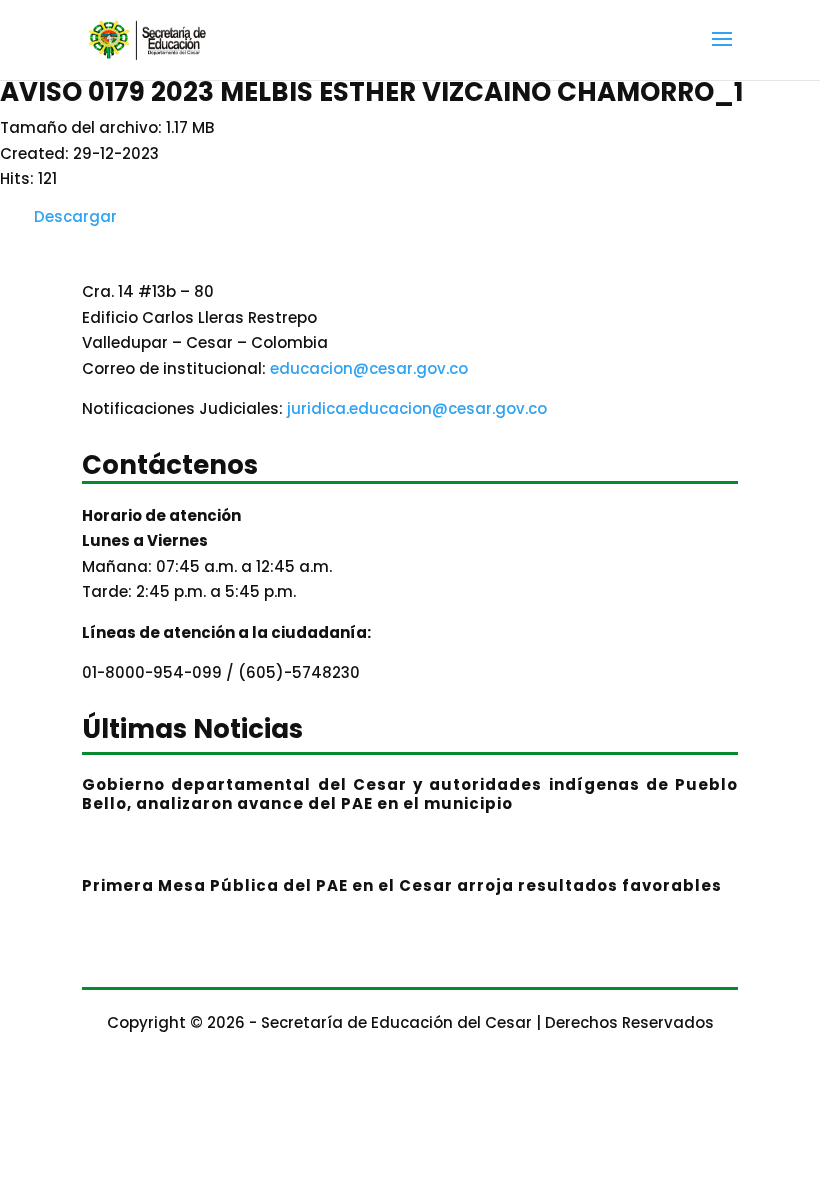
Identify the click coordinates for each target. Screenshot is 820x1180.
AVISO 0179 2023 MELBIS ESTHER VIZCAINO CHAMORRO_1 (371, 92)
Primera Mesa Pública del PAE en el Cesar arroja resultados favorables (402, 885)
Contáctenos (170, 467)
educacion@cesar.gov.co (369, 368)
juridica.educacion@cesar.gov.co (417, 408)
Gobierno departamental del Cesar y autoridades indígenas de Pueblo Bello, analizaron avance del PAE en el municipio (410, 794)
